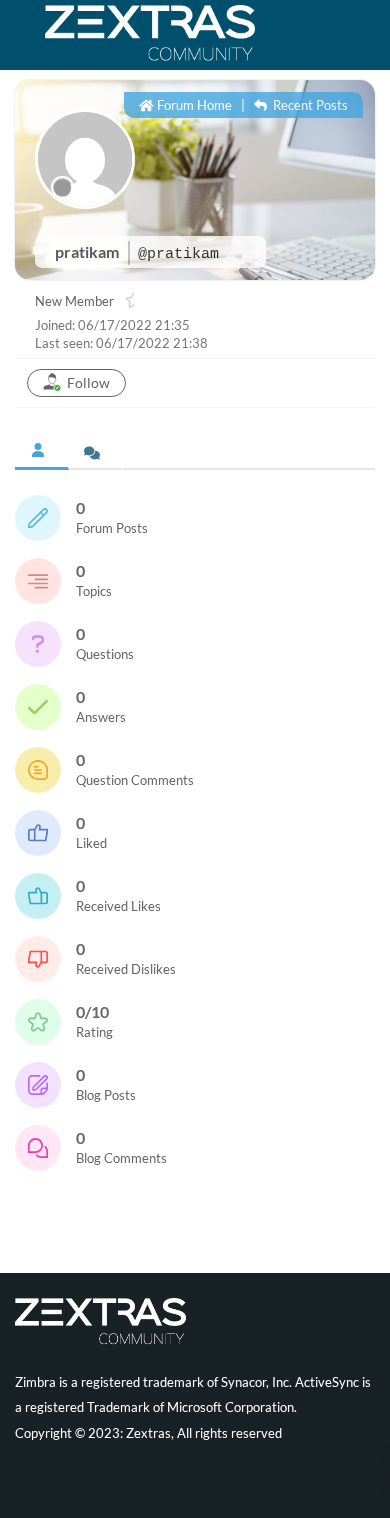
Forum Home (193, 105)
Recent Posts (309, 105)
